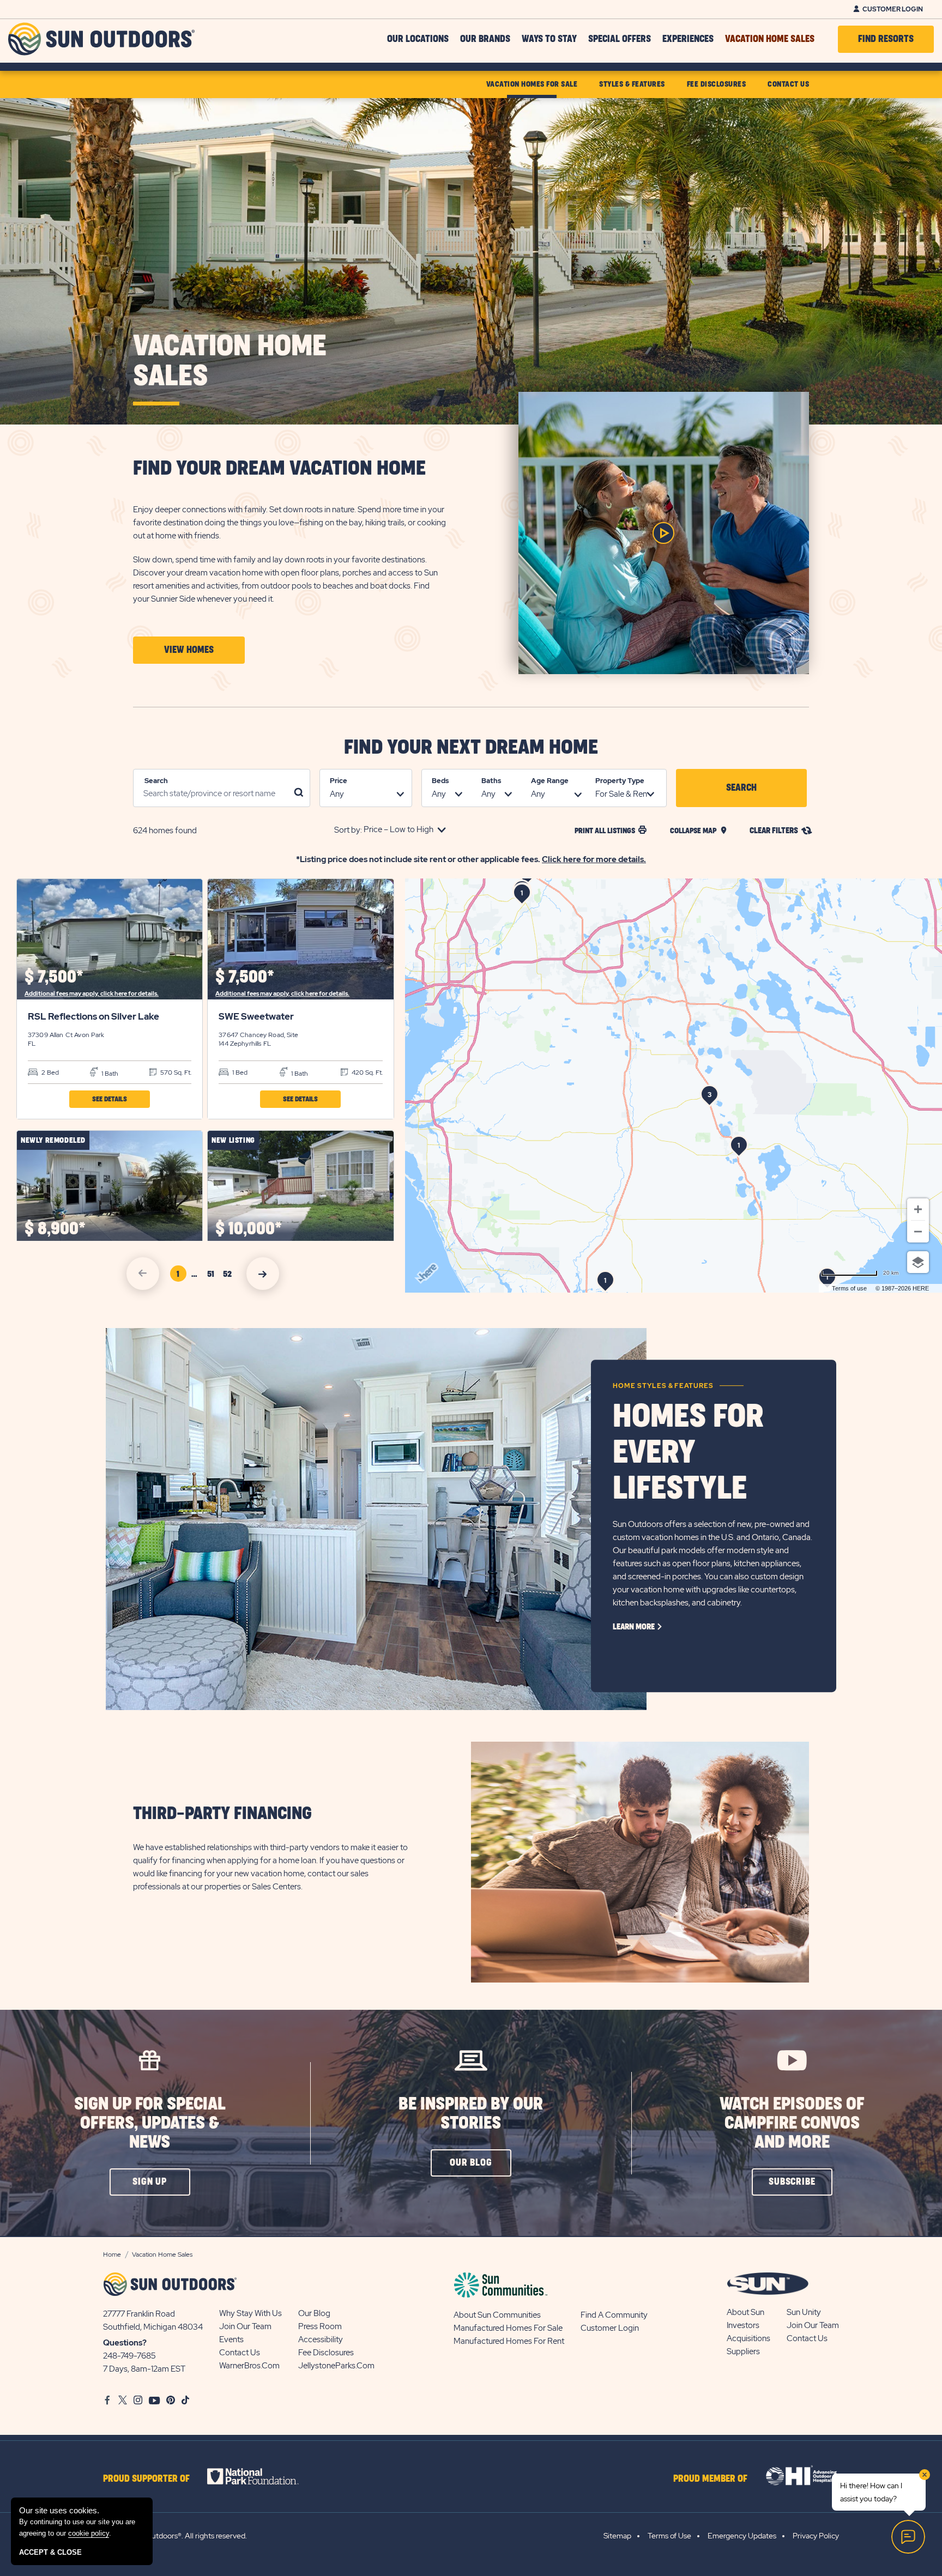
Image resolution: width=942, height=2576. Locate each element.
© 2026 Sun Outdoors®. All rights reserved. (175, 2536)
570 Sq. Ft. (175, 1072)
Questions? (125, 2343)
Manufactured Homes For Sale (508, 2328)
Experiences (688, 39)
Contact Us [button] (788, 84)
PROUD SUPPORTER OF (146, 2479)
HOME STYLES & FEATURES (663, 1386)
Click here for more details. (594, 859)
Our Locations (418, 39)
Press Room (320, 2326)
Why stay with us (250, 2313)
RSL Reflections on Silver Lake (93, 1016)
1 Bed (239, 1072)
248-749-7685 (129, 2356)
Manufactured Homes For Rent (509, 2341)
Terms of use (849, 1288)
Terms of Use (669, 2536)
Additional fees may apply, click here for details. (92, 993)
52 (229, 1276)
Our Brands (485, 39)
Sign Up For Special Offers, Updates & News (150, 2123)
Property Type (620, 781)
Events (231, 2339)
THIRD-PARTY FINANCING (222, 1814)
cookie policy (89, 2533)
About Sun (745, 2312)
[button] (189, 650)
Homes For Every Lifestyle (688, 1453)
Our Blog (314, 2313)
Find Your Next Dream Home (471, 748)
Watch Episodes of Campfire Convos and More (792, 2123)
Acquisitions (748, 2338)
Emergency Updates (742, 2536)
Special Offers (620, 39)
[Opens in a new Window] (262, 2476)
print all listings (605, 831)
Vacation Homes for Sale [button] (532, 84)
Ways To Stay (549, 39)
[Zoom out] (918, 1232)
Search (156, 781)
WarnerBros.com (249, 2366)
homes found (165, 831)
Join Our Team (245, 2326)
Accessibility (321, 2339)
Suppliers (743, 2351)
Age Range (550, 781)
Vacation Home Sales (770, 39)
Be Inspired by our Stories (471, 2114)
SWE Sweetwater (256, 1016)
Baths (491, 781)
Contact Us (240, 2353)
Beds (440, 781)
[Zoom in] (918, 1209)
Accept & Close (50, 2552)
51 (213, 1276)
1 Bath (109, 1074)
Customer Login (893, 9)
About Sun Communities (497, 2315)
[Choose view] (918, 1262)
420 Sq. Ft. (366, 1072)
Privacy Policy (816, 2536)
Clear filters (774, 831)
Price (339, 781)
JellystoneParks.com (336, 2366)
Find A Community (614, 2315)
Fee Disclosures (326, 2353)
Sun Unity (804, 2312)
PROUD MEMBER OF (710, 2479)
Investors (743, 2325)
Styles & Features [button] (632, 84)
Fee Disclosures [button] (717, 84)
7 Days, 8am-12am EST (144, 2369)
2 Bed (49, 1072)
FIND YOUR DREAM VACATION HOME (279, 469)
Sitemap (617, 2536)
